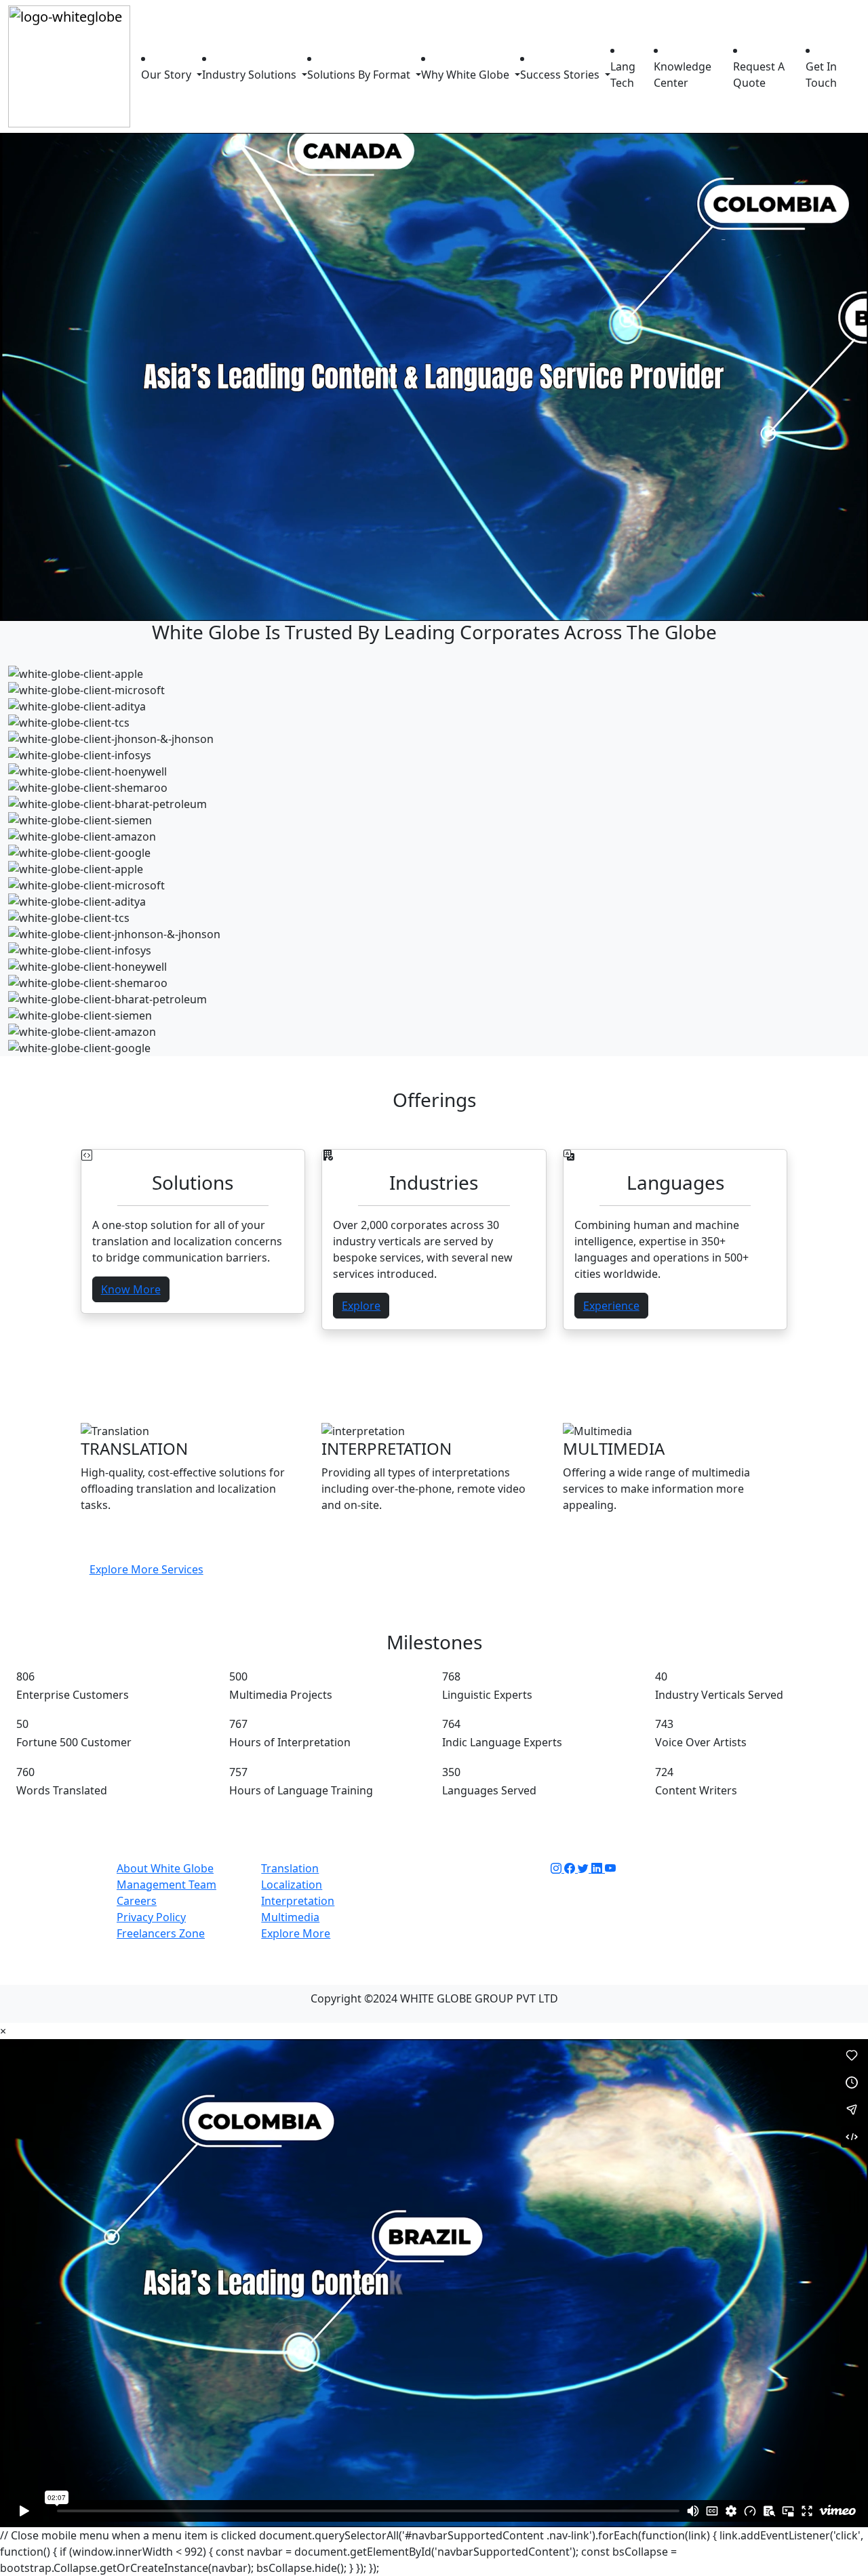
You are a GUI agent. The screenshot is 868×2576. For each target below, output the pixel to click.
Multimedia (290, 1917)
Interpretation (298, 1901)
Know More (131, 1289)
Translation (290, 1868)
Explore (361, 1306)
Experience (611, 1306)
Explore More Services (146, 1569)
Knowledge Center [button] (683, 75)
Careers (137, 1901)
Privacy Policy (151, 1917)
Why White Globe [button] (467, 75)
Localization (292, 1885)
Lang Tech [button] (623, 75)
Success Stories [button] (561, 75)
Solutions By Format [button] (360, 75)
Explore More (296, 1933)
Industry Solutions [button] (251, 75)
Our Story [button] (167, 75)
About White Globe (165, 1868)
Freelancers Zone (161, 1933)
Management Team (166, 1885)
